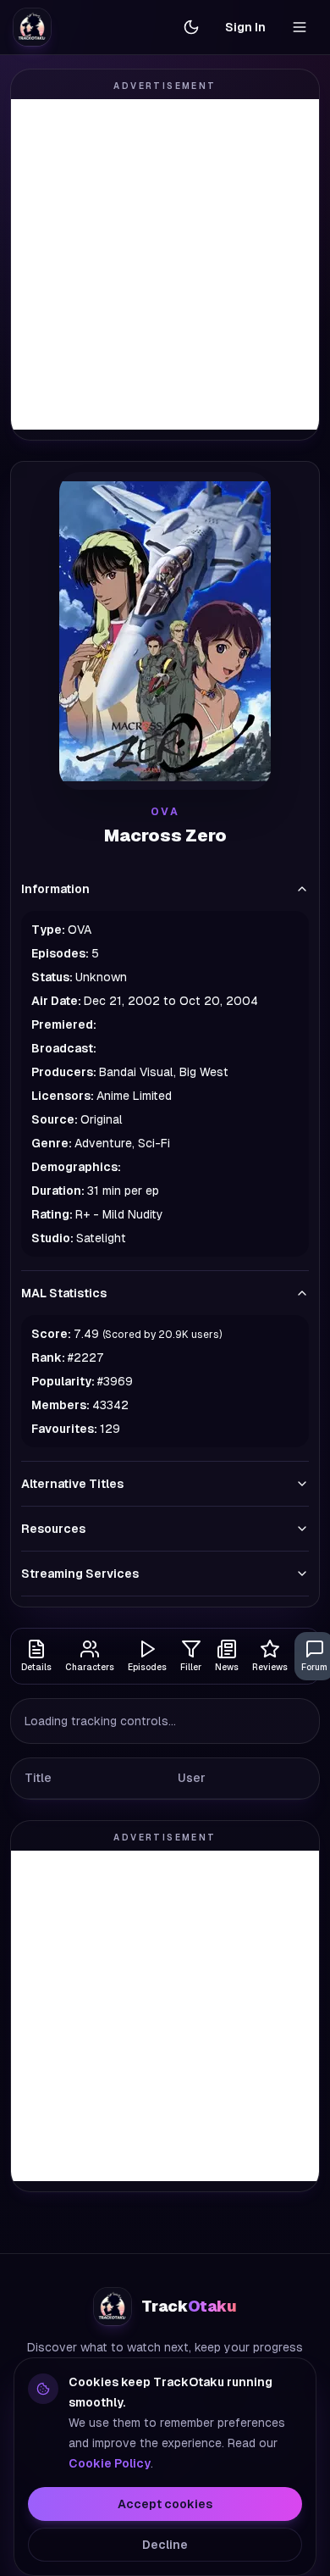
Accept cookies (165, 2504)
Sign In (245, 27)
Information (55, 889)
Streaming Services (80, 1574)
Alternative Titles (72, 1484)
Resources (53, 1529)
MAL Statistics (64, 1293)
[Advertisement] (165, 264)
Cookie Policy (110, 2463)
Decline (165, 2545)
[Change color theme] (191, 27)
